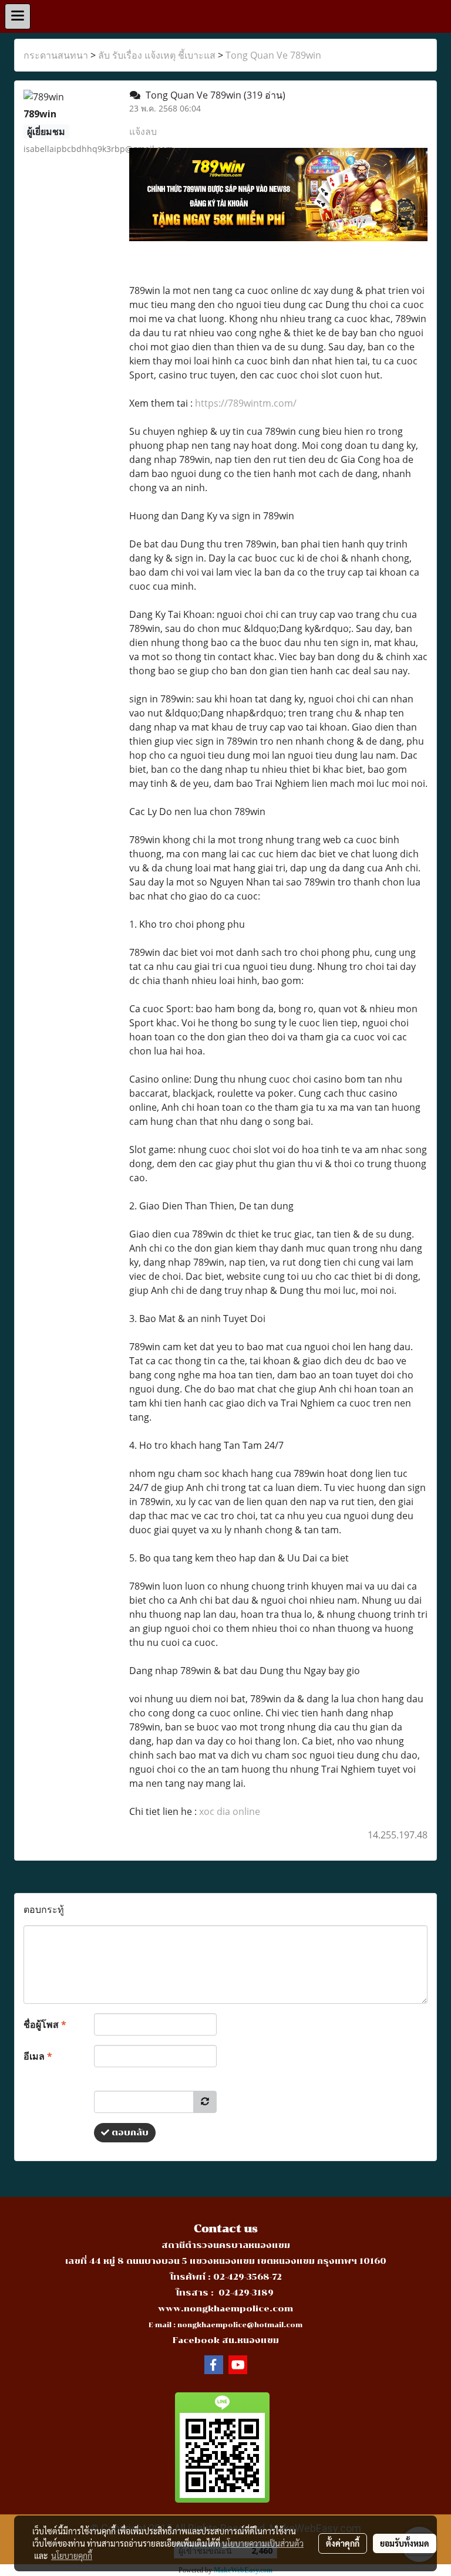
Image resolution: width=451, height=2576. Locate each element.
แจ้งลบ (143, 131)
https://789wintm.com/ (246, 403)
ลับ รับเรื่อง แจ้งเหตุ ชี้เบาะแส (157, 55)
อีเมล (38, 2056)
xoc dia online (230, 1811)
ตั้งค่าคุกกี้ (343, 2543)
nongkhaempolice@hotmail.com (240, 2325)
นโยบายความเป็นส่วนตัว (263, 2543)
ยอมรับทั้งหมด (405, 2543)
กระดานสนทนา (56, 55)
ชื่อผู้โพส (45, 2024)
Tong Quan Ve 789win (273, 55)
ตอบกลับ (129, 2133)
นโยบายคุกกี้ (72, 2555)
